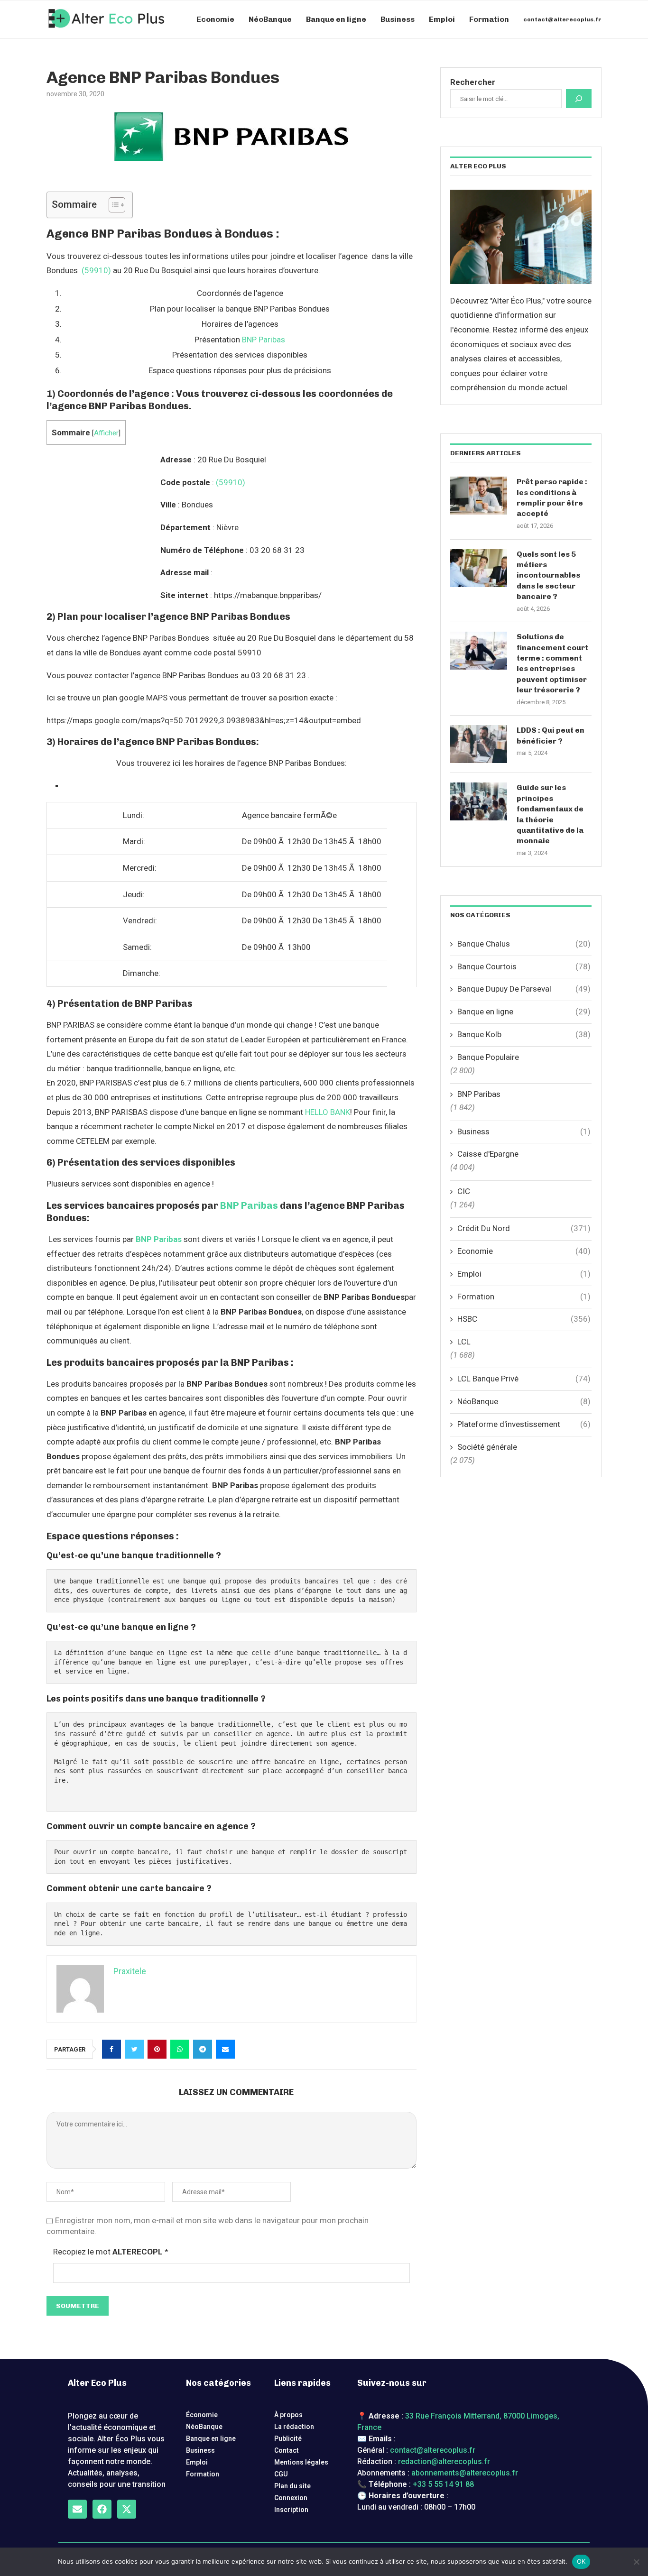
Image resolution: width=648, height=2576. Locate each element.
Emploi (442, 19)
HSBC (524, 1319)
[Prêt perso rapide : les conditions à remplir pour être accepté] (479, 496)
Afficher (106, 433)
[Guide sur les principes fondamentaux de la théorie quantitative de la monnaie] (479, 801)
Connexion (291, 2498)
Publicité (288, 2438)
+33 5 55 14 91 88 (443, 2484)
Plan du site (292, 2486)
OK (581, 2561)
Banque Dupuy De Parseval (524, 989)
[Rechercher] (579, 99)
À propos (288, 2415)
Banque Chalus (524, 944)
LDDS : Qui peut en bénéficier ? (551, 735)
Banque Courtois (524, 966)
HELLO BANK (328, 1112)
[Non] (636, 2562)
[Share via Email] (225, 2049)
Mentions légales (301, 2462)
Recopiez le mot (111, 2252)
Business (398, 19)
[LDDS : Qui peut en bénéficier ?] (479, 744)
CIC (464, 1191)
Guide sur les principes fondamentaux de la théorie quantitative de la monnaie (550, 814)
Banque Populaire (488, 1057)
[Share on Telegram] (203, 2049)
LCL (464, 1342)
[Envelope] (77, 2509)
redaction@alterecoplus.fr (444, 2461)
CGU (281, 2474)
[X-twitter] (127, 2509)
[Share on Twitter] (134, 2049)
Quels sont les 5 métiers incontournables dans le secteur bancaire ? (548, 575)
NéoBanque (270, 19)
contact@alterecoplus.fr (562, 19)
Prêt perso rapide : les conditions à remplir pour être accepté (552, 497)
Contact (287, 2450)
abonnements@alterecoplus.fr (465, 2473)
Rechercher (473, 82)
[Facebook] (102, 2509)
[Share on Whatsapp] (180, 2049)
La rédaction (294, 2427)
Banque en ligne (336, 19)
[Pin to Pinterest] (157, 2049)
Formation (489, 19)
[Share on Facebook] (111, 2049)
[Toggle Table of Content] (112, 205)
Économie (202, 2415)
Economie (215, 19)
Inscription (291, 2510)
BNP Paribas (264, 340)
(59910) (96, 270)
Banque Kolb (524, 1034)
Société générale (487, 1447)
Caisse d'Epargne (488, 1154)
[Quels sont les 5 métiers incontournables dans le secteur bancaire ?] (479, 568)
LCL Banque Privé (524, 1379)
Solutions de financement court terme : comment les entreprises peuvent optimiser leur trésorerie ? (552, 663)
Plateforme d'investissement (524, 1424)
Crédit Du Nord (524, 1228)
